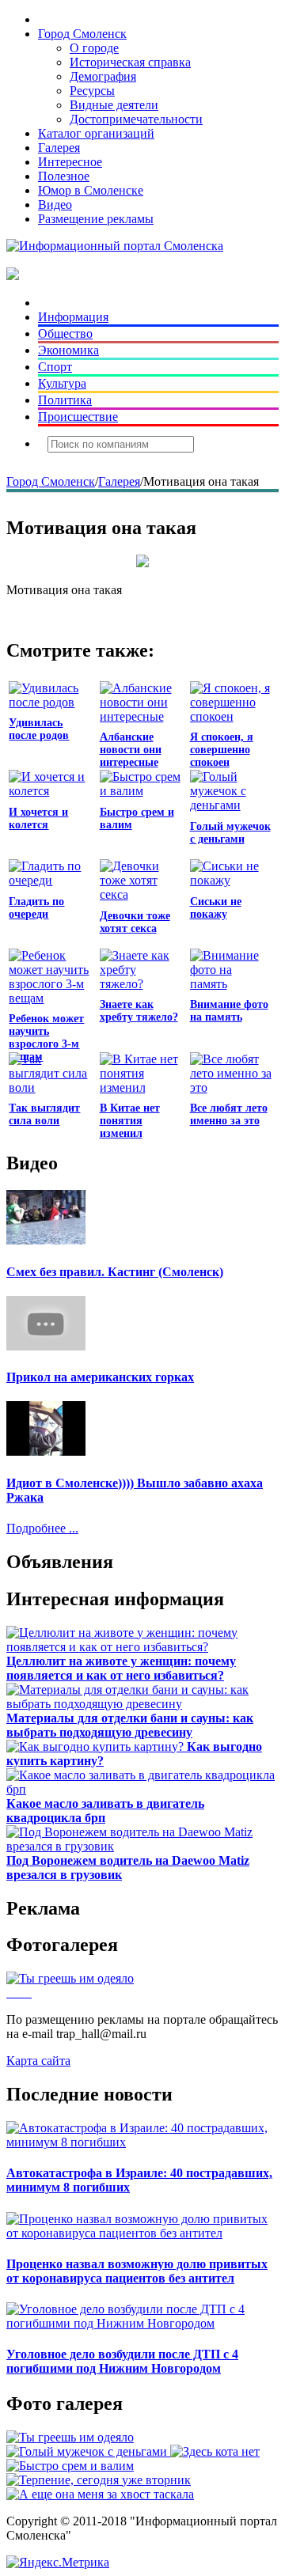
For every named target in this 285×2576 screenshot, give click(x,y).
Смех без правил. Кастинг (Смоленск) (115, 1272)
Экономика (68, 350)
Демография (103, 76)
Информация (73, 317)
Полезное (64, 176)
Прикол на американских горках (100, 1377)
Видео (55, 205)
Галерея (59, 148)
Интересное (70, 162)
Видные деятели (114, 105)
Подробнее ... (42, 1528)
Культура (62, 383)
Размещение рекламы (96, 219)
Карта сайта (38, 2061)
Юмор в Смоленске (91, 190)
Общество (65, 333)
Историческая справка (130, 62)
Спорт (55, 367)
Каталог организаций (96, 133)
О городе (94, 48)
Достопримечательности (136, 119)
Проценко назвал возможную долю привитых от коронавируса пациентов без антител (137, 2271)
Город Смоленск (82, 34)
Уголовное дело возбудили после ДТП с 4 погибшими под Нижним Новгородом (122, 2361)
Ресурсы (92, 91)
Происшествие (78, 417)
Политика (65, 400)
